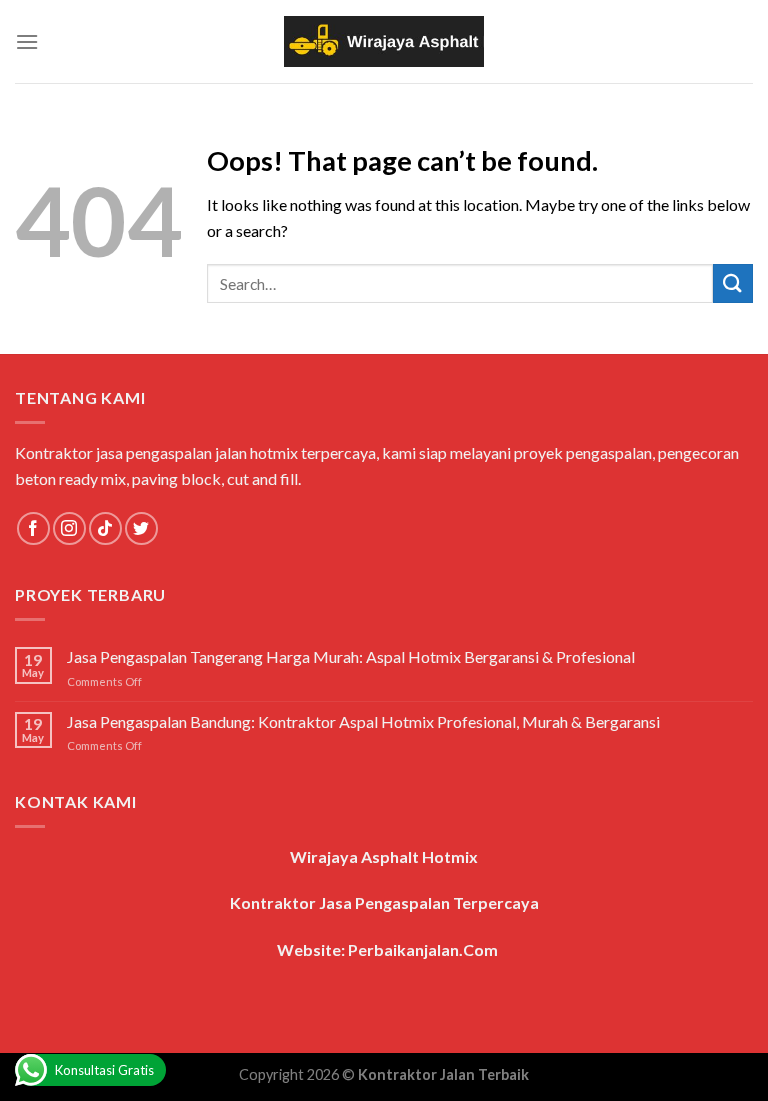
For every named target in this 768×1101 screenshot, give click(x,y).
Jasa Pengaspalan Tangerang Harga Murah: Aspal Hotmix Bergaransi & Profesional (351, 656)
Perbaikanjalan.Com (423, 949)
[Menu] (27, 41)
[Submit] (733, 283)
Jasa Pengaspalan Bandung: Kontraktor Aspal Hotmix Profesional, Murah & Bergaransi (363, 721)
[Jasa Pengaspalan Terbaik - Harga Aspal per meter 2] (384, 42)
